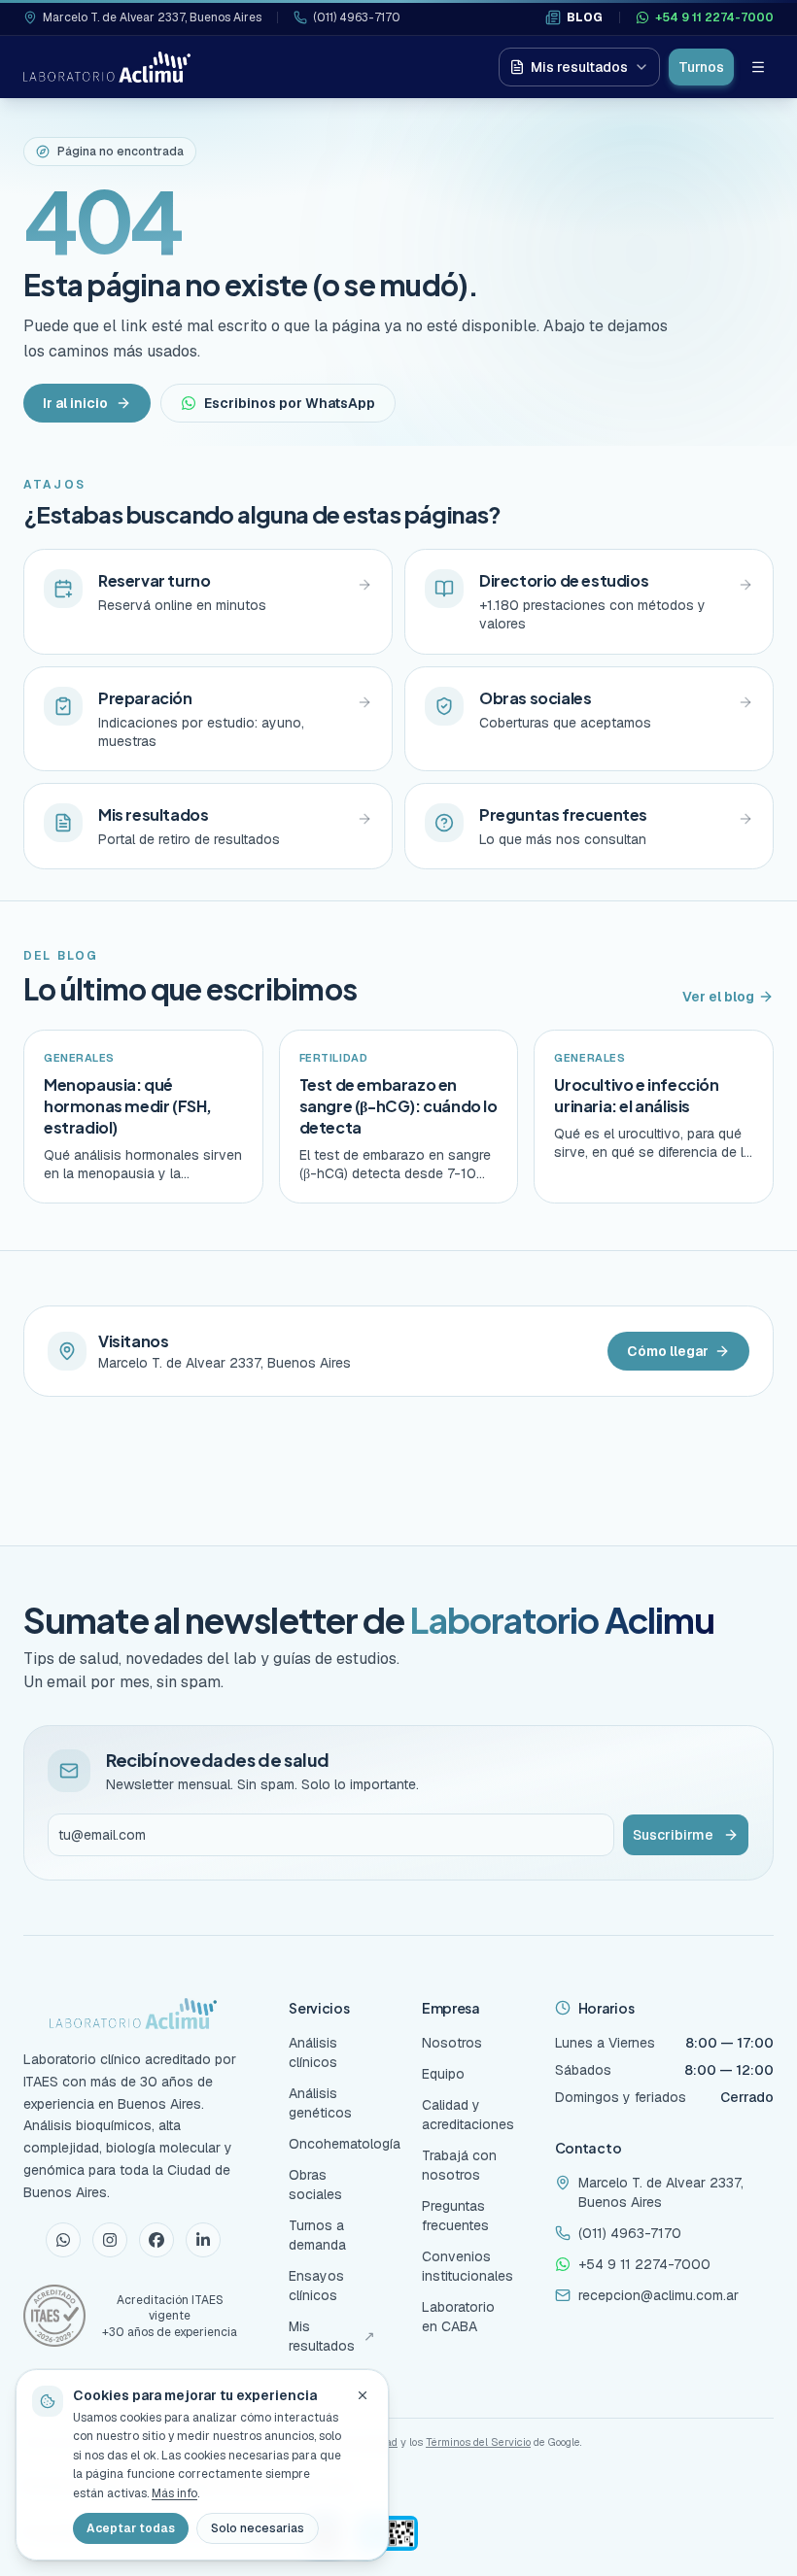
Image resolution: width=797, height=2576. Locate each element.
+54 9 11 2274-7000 (714, 17)
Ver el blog (718, 997)
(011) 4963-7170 (357, 17)
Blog (585, 17)
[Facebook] (156, 2240)
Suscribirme (673, 1835)
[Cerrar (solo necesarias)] (363, 2395)
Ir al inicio (75, 403)
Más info (174, 2493)
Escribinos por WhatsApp (290, 403)
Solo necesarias (258, 2528)
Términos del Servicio (478, 2442)
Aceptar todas (131, 2528)
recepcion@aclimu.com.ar (658, 2295)
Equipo (443, 2074)
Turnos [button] (701, 67)
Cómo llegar (668, 1351)
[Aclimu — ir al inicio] (107, 67)
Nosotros (452, 2043)
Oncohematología (345, 2144)
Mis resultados (579, 67)
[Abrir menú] (758, 67)
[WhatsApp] (63, 2240)
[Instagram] (110, 2240)
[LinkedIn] (203, 2240)
